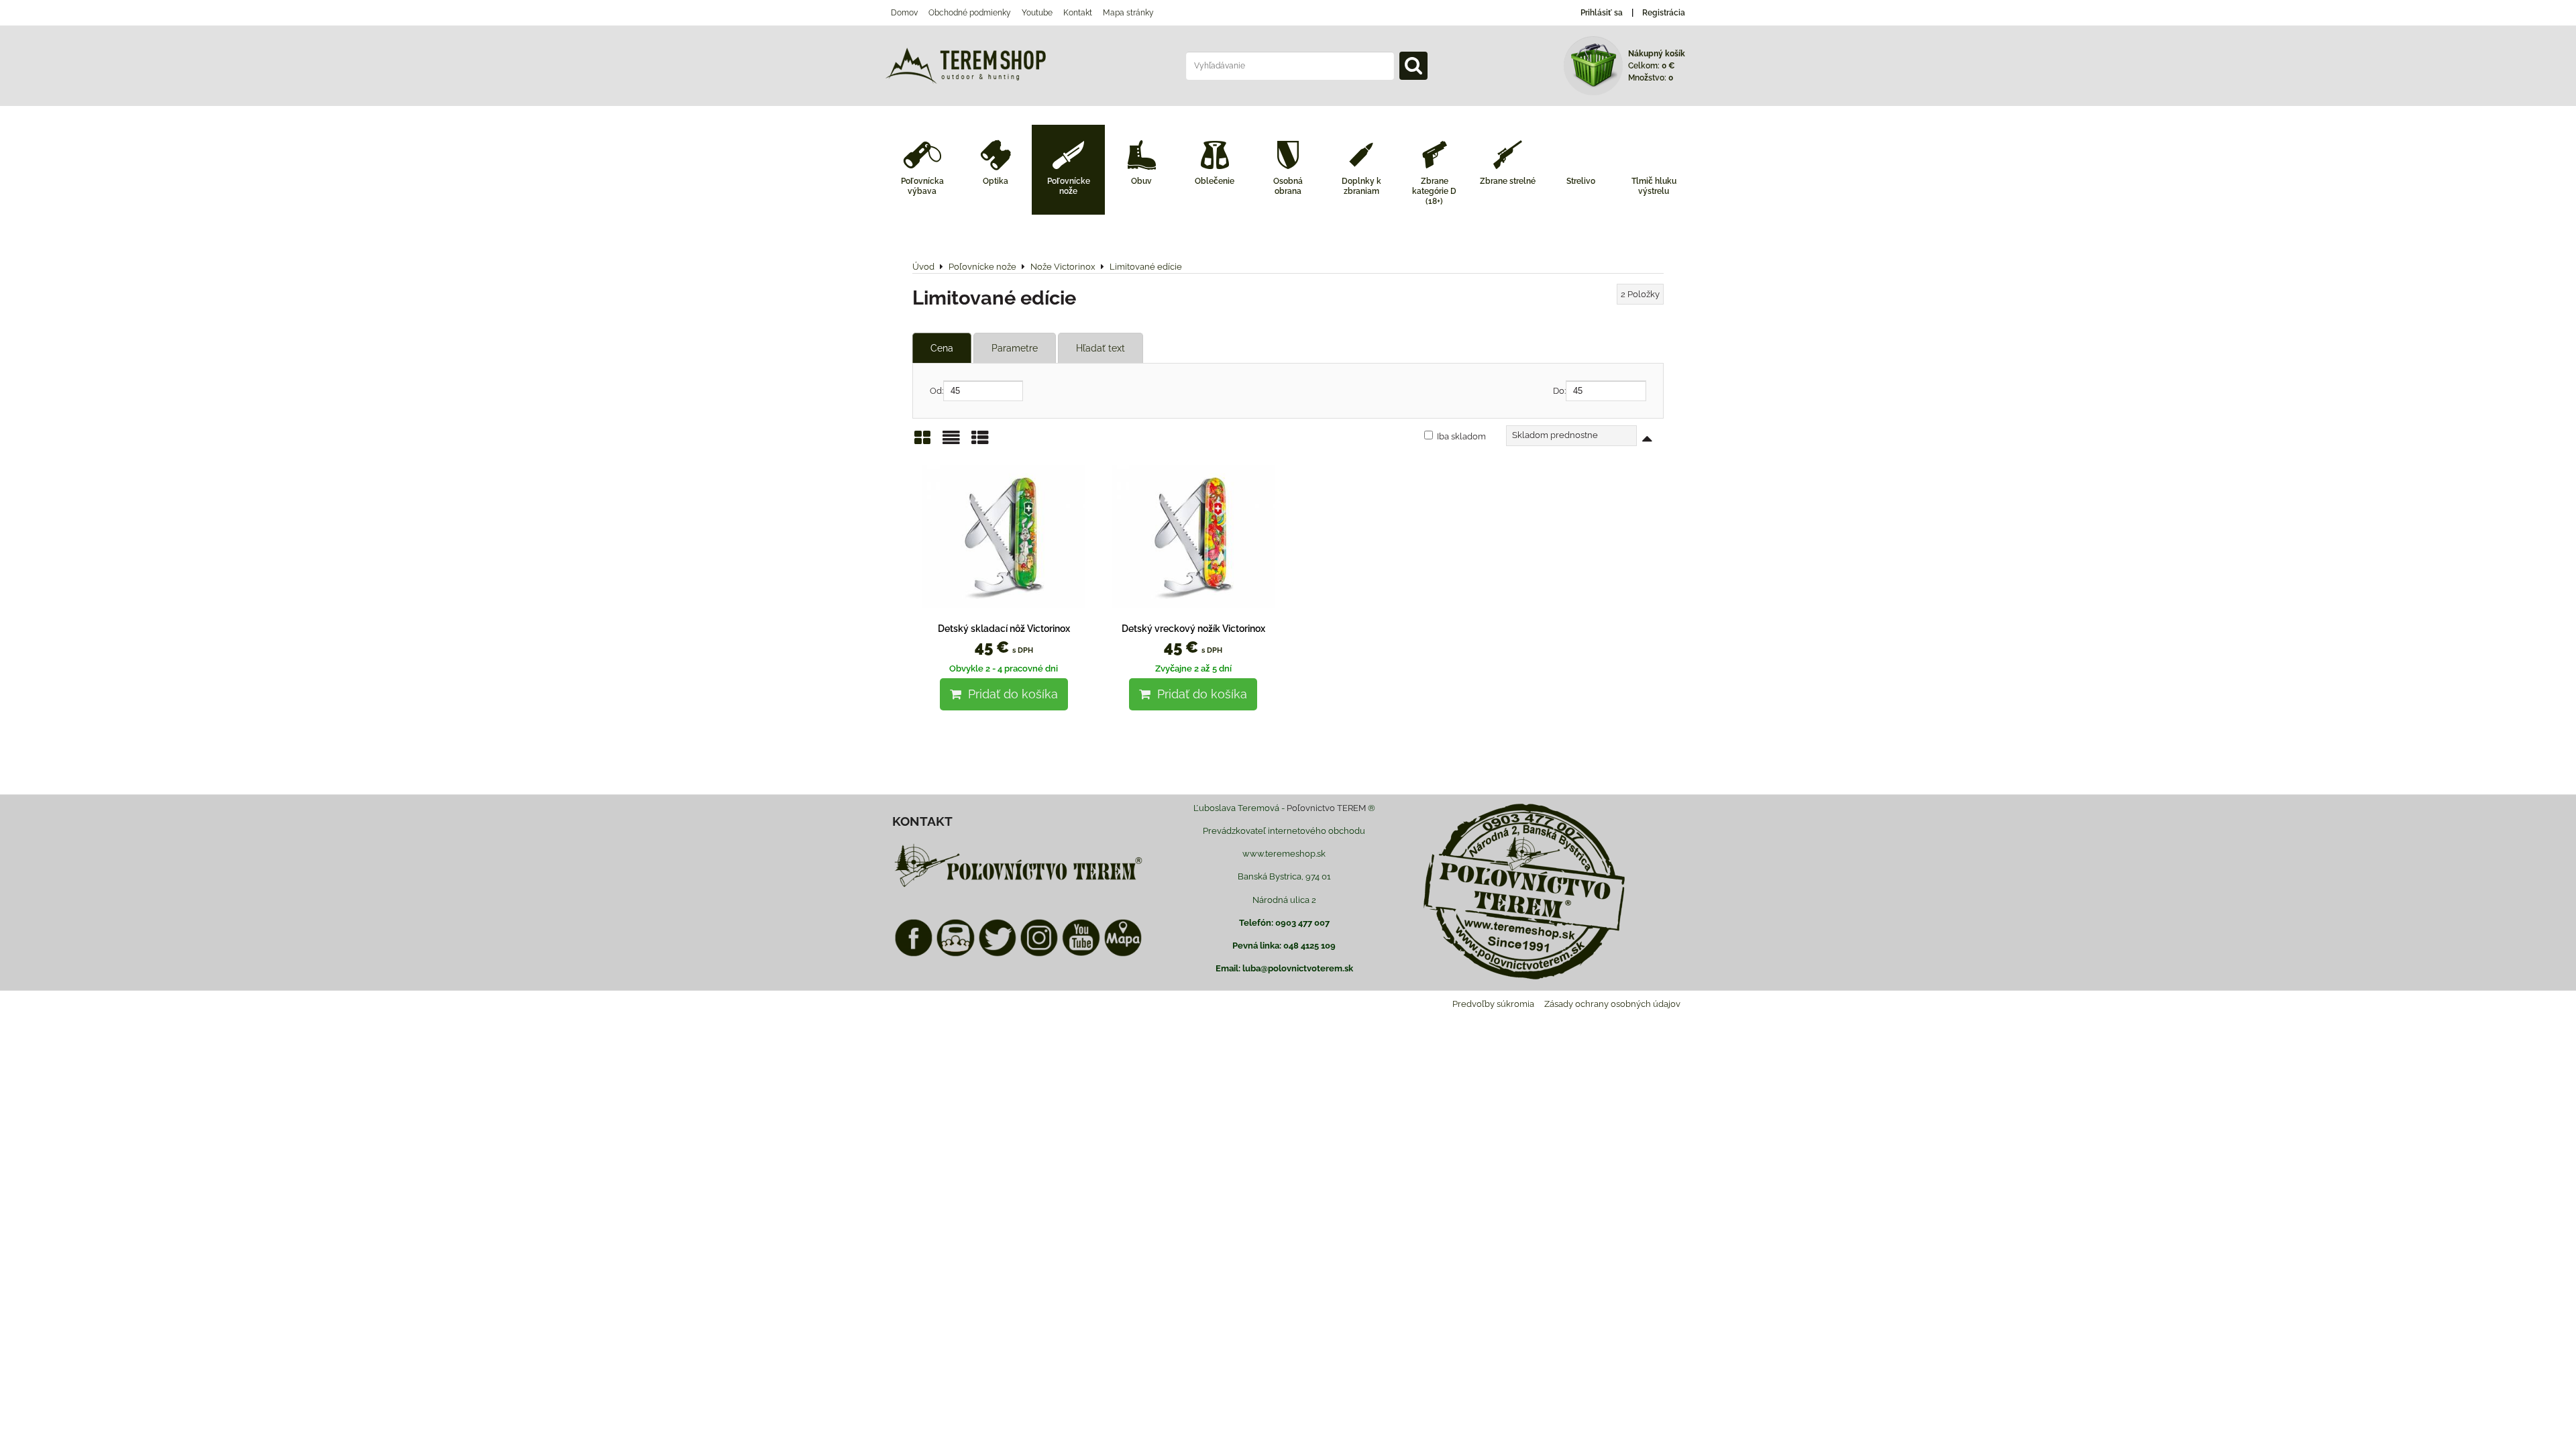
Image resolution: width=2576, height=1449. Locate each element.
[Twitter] (998, 954)
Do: (1559, 391)
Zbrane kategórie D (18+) (1434, 191)
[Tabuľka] (980, 442)
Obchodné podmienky (970, 13)
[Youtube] (1081, 954)
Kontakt (1078, 13)
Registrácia (1664, 13)
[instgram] (1039, 954)
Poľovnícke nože (1069, 186)
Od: (936, 391)
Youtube (1037, 13)
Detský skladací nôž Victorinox (1004, 629)
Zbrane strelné (1508, 181)
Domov (904, 13)
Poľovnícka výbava (922, 186)
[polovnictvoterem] (1018, 887)
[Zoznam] (951, 442)
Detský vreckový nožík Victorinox (1193, 629)
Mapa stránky (1128, 13)
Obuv (1141, 181)
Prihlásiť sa (1602, 13)
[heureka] (955, 954)
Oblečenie (1215, 181)
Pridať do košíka (1010, 694)
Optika (996, 181)
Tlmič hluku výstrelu (1654, 186)
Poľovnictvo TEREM (1326, 808)
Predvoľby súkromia (1493, 1004)
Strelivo (1581, 181)
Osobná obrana (1288, 186)
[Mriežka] (922, 442)
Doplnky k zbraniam (1361, 186)
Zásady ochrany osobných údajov (1612, 1004)
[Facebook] (914, 954)
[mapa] (1123, 954)
